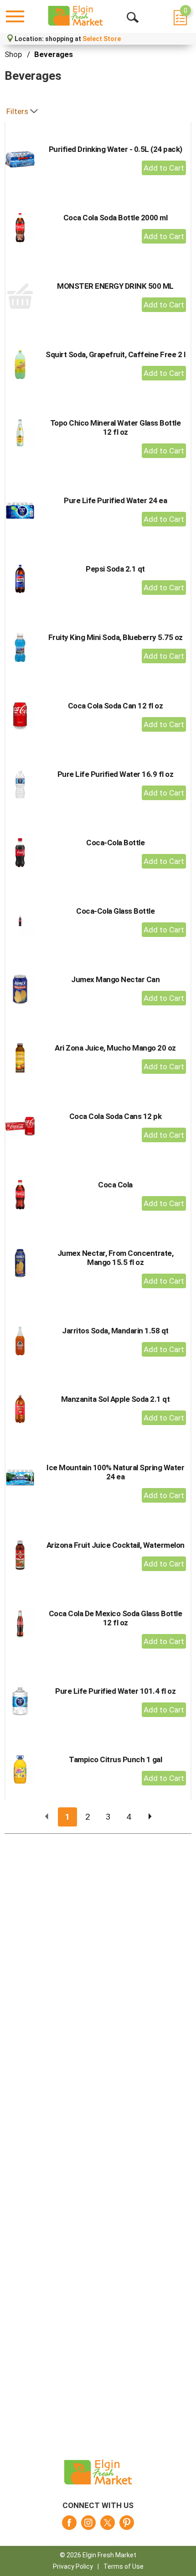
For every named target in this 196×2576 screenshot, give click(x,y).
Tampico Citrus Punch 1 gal (115, 1759)
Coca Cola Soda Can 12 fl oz (116, 706)
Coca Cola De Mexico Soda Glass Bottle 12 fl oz (116, 1618)
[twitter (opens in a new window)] (108, 2525)
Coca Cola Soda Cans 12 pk (116, 1116)
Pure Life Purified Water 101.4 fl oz (115, 1691)
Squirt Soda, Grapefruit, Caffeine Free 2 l (115, 354)
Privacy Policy (73, 2566)
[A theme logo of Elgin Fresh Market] (75, 16)
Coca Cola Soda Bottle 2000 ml (116, 218)
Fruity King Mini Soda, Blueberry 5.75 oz (116, 637)
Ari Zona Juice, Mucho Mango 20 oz (115, 1048)
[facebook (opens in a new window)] (69, 2525)
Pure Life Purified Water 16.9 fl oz (116, 774)
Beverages (54, 54)
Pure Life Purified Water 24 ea (115, 500)
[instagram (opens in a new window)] (88, 2525)
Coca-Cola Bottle (115, 843)
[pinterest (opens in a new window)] (127, 2525)
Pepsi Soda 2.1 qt (115, 569)
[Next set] (150, 1817)
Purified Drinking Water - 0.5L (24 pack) (116, 149)
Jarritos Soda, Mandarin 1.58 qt (115, 1331)
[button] (164, 168)
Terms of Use (124, 2566)
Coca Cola (115, 1185)
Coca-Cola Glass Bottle (115, 911)
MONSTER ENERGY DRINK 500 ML (115, 286)
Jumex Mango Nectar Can (115, 979)
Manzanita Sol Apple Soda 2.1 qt (116, 1399)
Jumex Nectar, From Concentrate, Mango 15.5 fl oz (116, 1258)
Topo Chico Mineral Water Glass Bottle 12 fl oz (116, 427)
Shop (13, 54)
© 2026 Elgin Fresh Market (98, 2555)
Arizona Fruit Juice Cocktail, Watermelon (116, 1545)
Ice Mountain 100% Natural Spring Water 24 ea (115, 1472)
